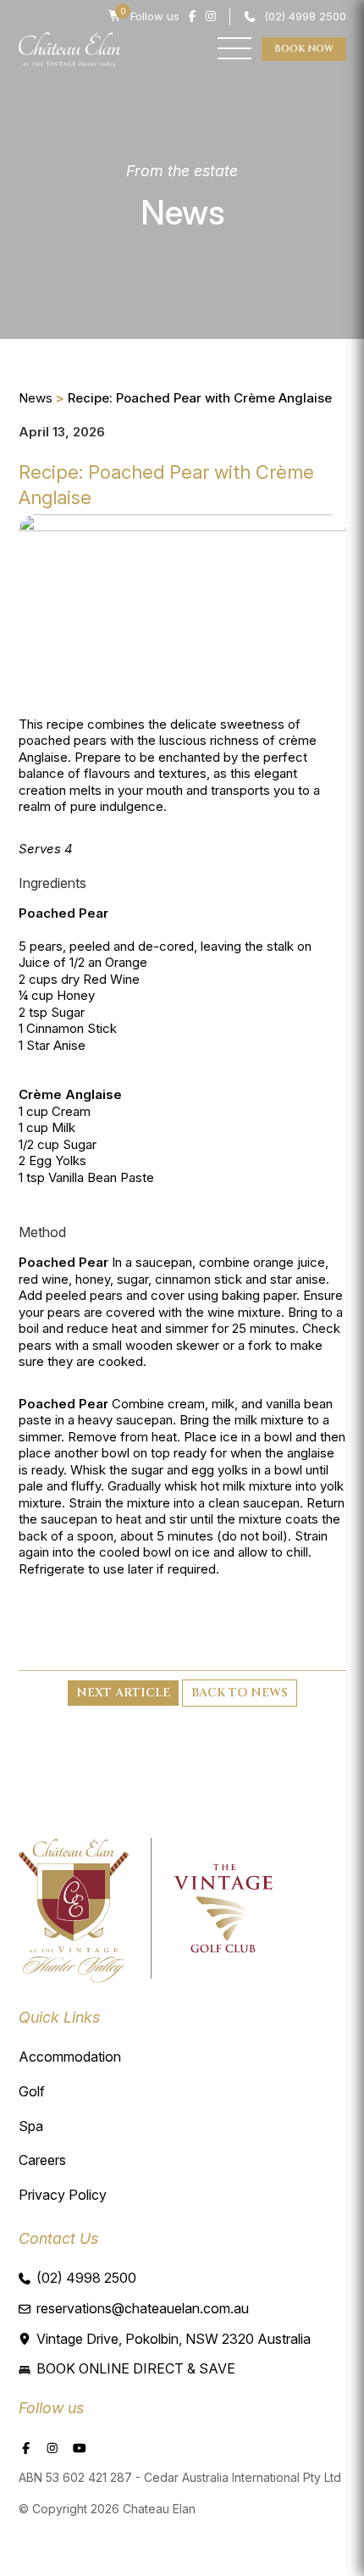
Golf (32, 2091)
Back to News (240, 1693)
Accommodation (70, 2057)
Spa (31, 2126)
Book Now (304, 49)
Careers (42, 2160)
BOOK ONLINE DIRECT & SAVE (136, 2368)
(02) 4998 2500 (305, 16)
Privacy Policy (63, 2195)
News (36, 398)
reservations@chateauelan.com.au (143, 2308)
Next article (123, 1693)
